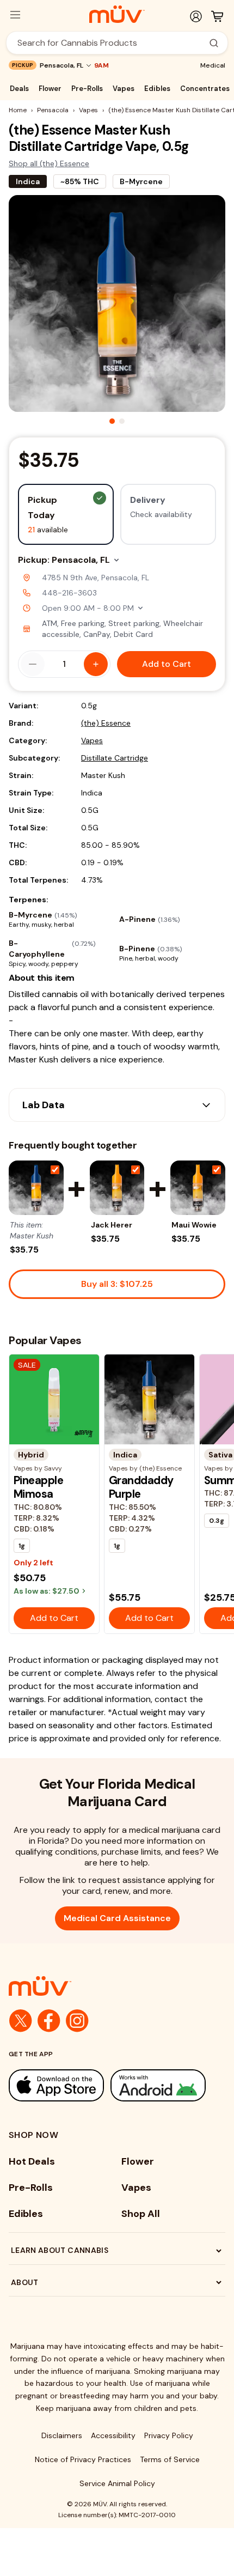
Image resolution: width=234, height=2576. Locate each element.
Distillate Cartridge (115, 758)
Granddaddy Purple (141, 1487)
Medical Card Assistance (117, 1918)
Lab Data (44, 1105)
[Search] (214, 43)
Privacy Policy (169, 2435)
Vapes (124, 89)
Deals (19, 89)
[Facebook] (49, 2021)
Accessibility (113, 2435)
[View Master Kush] (36, 1188)
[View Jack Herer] (117, 1188)
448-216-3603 (69, 593)
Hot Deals (32, 2161)
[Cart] (217, 16)
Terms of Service (170, 2459)
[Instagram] (77, 2021)
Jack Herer (112, 1225)
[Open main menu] (15, 15)
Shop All (141, 2214)
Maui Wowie (194, 1225)
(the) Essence (106, 723)
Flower (50, 89)
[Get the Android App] (158, 2085)
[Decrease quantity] (33, 664)
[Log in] (196, 16)
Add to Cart (167, 664)
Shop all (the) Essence (49, 163)
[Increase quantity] (96, 664)
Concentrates (205, 89)
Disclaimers (62, 2435)
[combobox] (111, 43)
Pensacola (53, 110)
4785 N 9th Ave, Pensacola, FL (96, 578)
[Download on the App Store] (56, 2085)
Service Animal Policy (117, 2483)
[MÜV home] (117, 14)
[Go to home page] (117, 1986)
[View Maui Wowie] (198, 1188)
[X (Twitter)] (21, 2021)
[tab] (112, 421)
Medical (213, 65)
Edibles (157, 89)
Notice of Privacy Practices (83, 2459)
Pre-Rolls (87, 89)
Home (18, 110)
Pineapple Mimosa (38, 1487)
